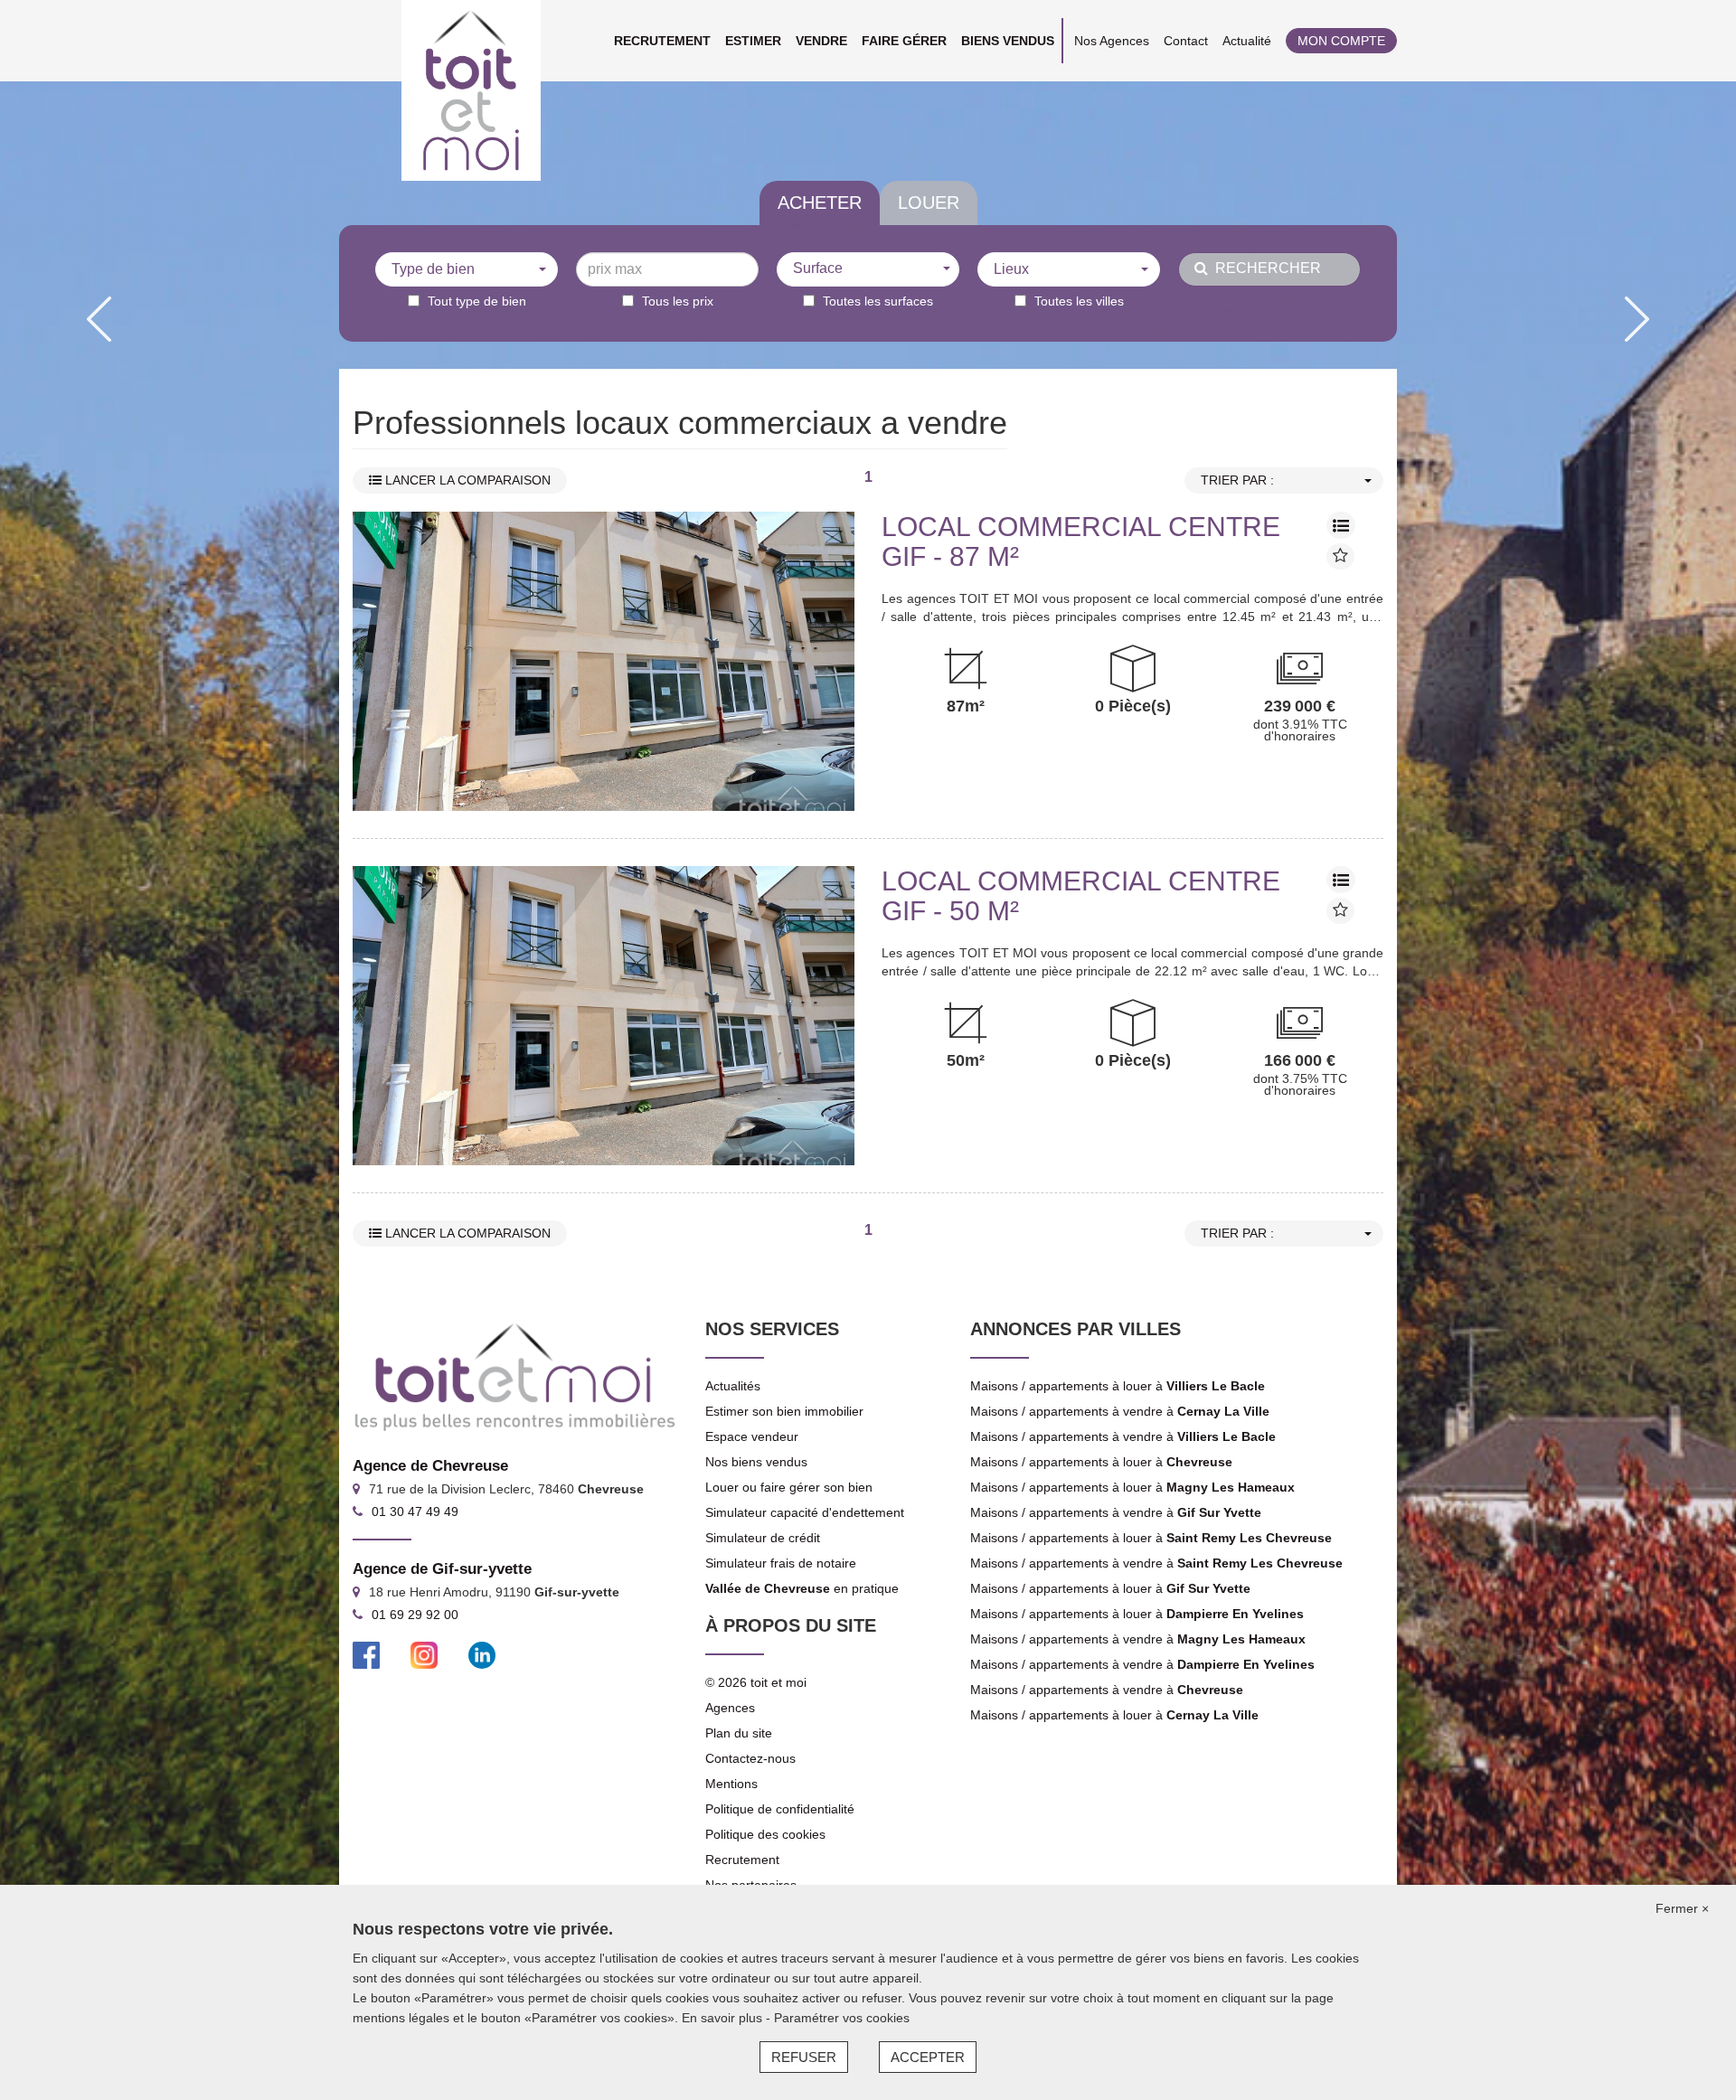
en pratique (802, 1588)
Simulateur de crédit (763, 1538)
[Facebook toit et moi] (366, 1654)
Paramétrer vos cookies (842, 2018)
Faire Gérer (904, 41)
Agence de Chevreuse (430, 1466)
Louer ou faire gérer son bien (789, 1487)
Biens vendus (1008, 41)
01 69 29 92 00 (415, 1615)
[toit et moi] (471, 90)
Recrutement (662, 41)
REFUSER (804, 2057)
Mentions (731, 1784)
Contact (1186, 41)
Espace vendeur (752, 1436)
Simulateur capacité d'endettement (805, 1512)
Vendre (821, 41)
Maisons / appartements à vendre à (1120, 1411)
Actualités (733, 1386)
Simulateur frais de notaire (781, 1563)
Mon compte (1341, 41)
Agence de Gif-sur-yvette (442, 1569)
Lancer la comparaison (466, 480)
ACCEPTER (928, 2057)
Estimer (753, 41)
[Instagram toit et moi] (424, 1654)
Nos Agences (1112, 41)
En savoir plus (724, 2018)
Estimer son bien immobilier (784, 1411)
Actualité (1247, 41)
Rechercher (1264, 268)
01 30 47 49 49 (415, 1511)
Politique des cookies (765, 1834)
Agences (730, 1708)
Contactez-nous (750, 1758)
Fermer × (1682, 1908)
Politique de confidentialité (780, 1809)
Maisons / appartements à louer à (1118, 1386)
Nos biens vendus (756, 1462)
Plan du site (739, 1733)
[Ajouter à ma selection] (1340, 556)
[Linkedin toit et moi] (482, 1654)
